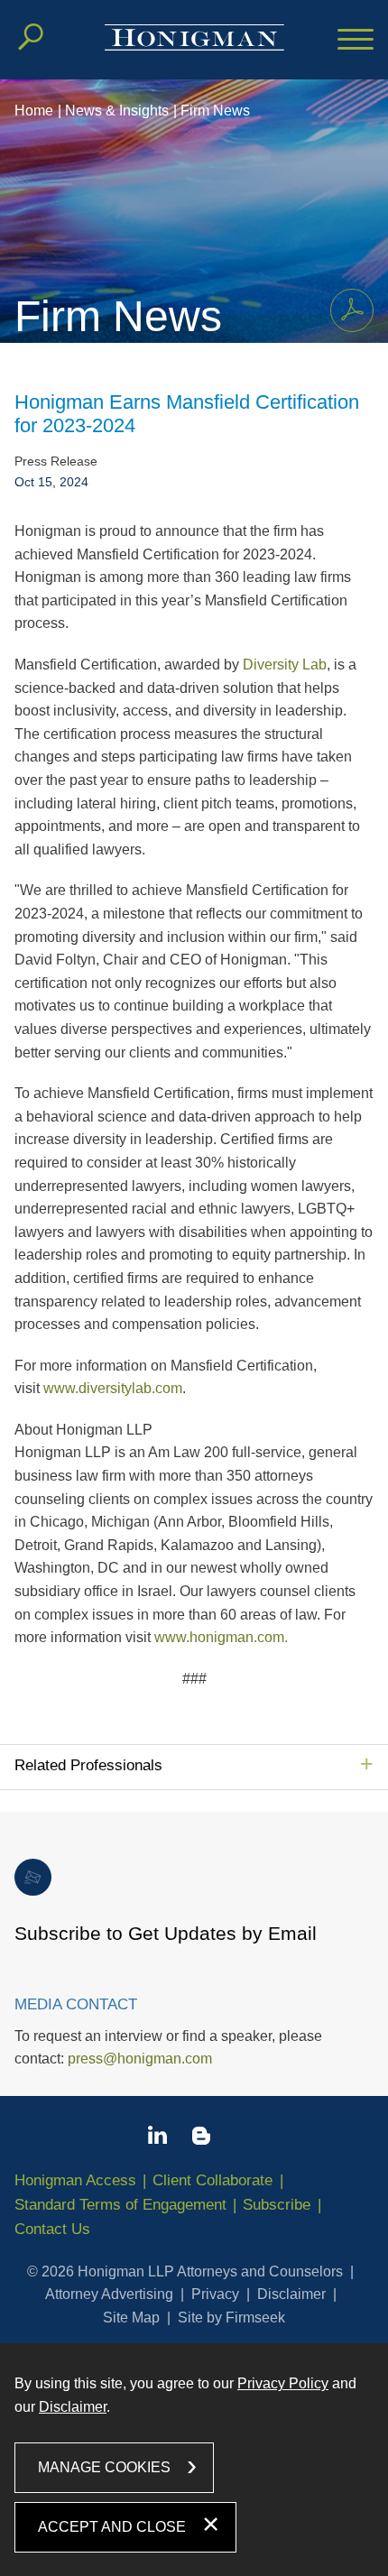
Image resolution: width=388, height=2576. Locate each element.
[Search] (31, 37)
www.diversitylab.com (113, 1388)
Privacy (215, 2294)
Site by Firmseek (231, 2317)
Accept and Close (112, 2527)
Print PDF (352, 310)
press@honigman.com (140, 2059)
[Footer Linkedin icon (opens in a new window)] (157, 2138)
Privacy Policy (283, 2383)
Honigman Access (75, 2180)
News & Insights (117, 111)
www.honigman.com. (221, 1637)
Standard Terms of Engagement (120, 2205)
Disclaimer (291, 2294)
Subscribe (277, 2205)
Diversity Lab (285, 665)
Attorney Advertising (109, 2294)
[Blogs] (201, 2139)
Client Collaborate (212, 2180)
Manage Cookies (104, 2467)
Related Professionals (88, 1765)
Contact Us (52, 2229)
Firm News (215, 111)
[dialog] (194, 2459)
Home (34, 111)
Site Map (131, 2317)
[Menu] (356, 41)
